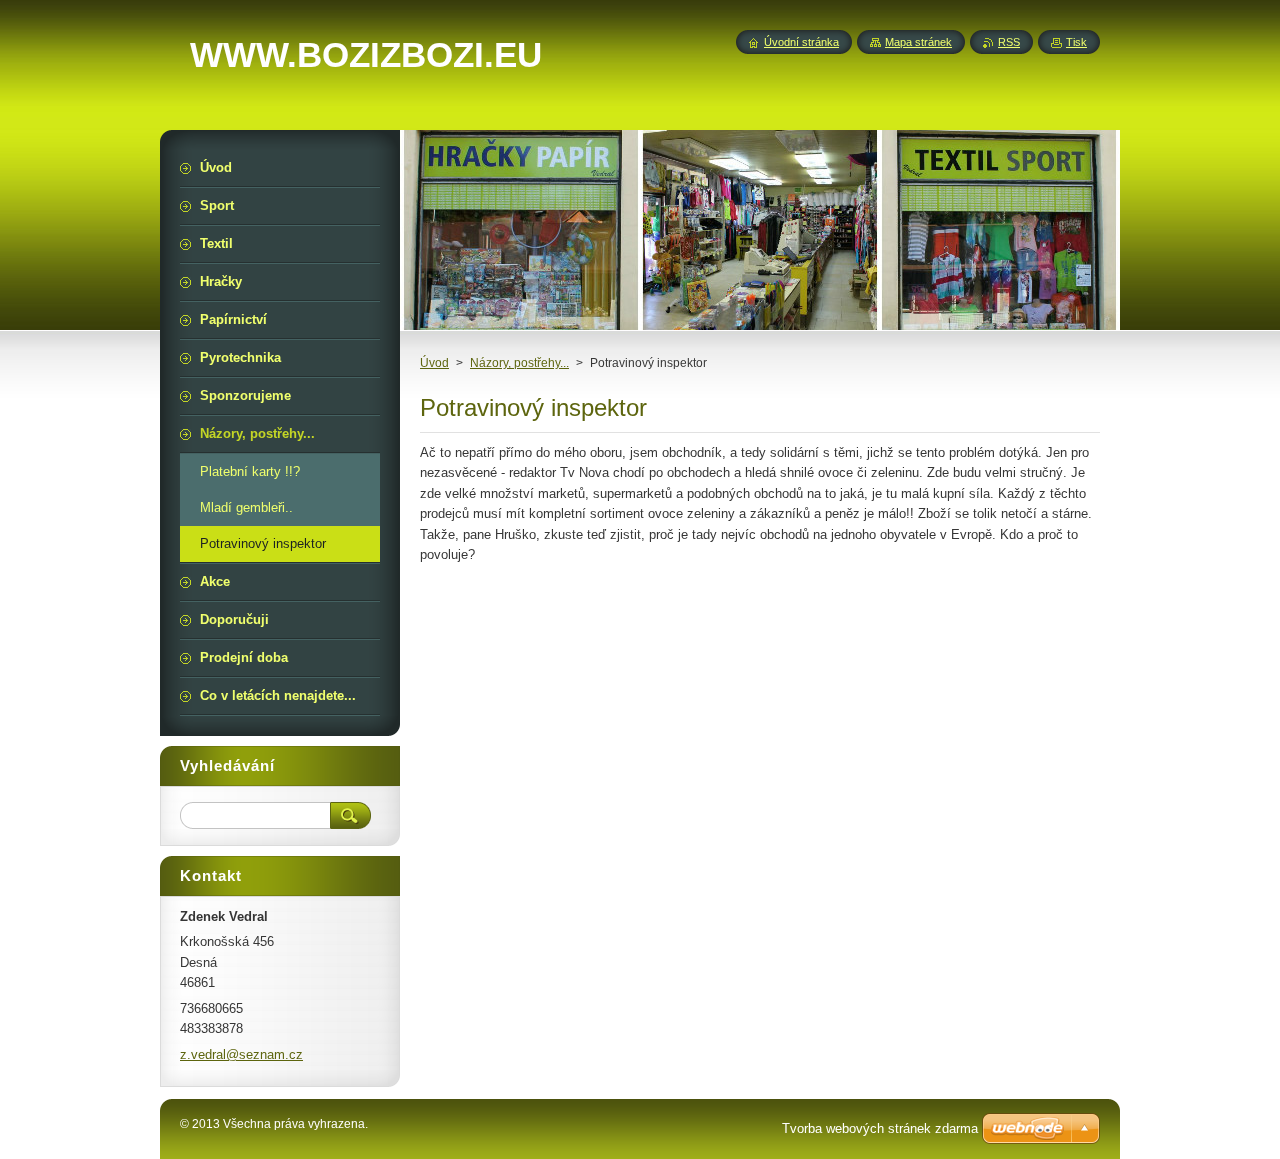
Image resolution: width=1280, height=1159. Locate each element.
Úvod (434, 363)
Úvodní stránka (801, 42)
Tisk (1076, 42)
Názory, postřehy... (519, 363)
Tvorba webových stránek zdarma (880, 1128)
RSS (1009, 42)
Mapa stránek (918, 42)
